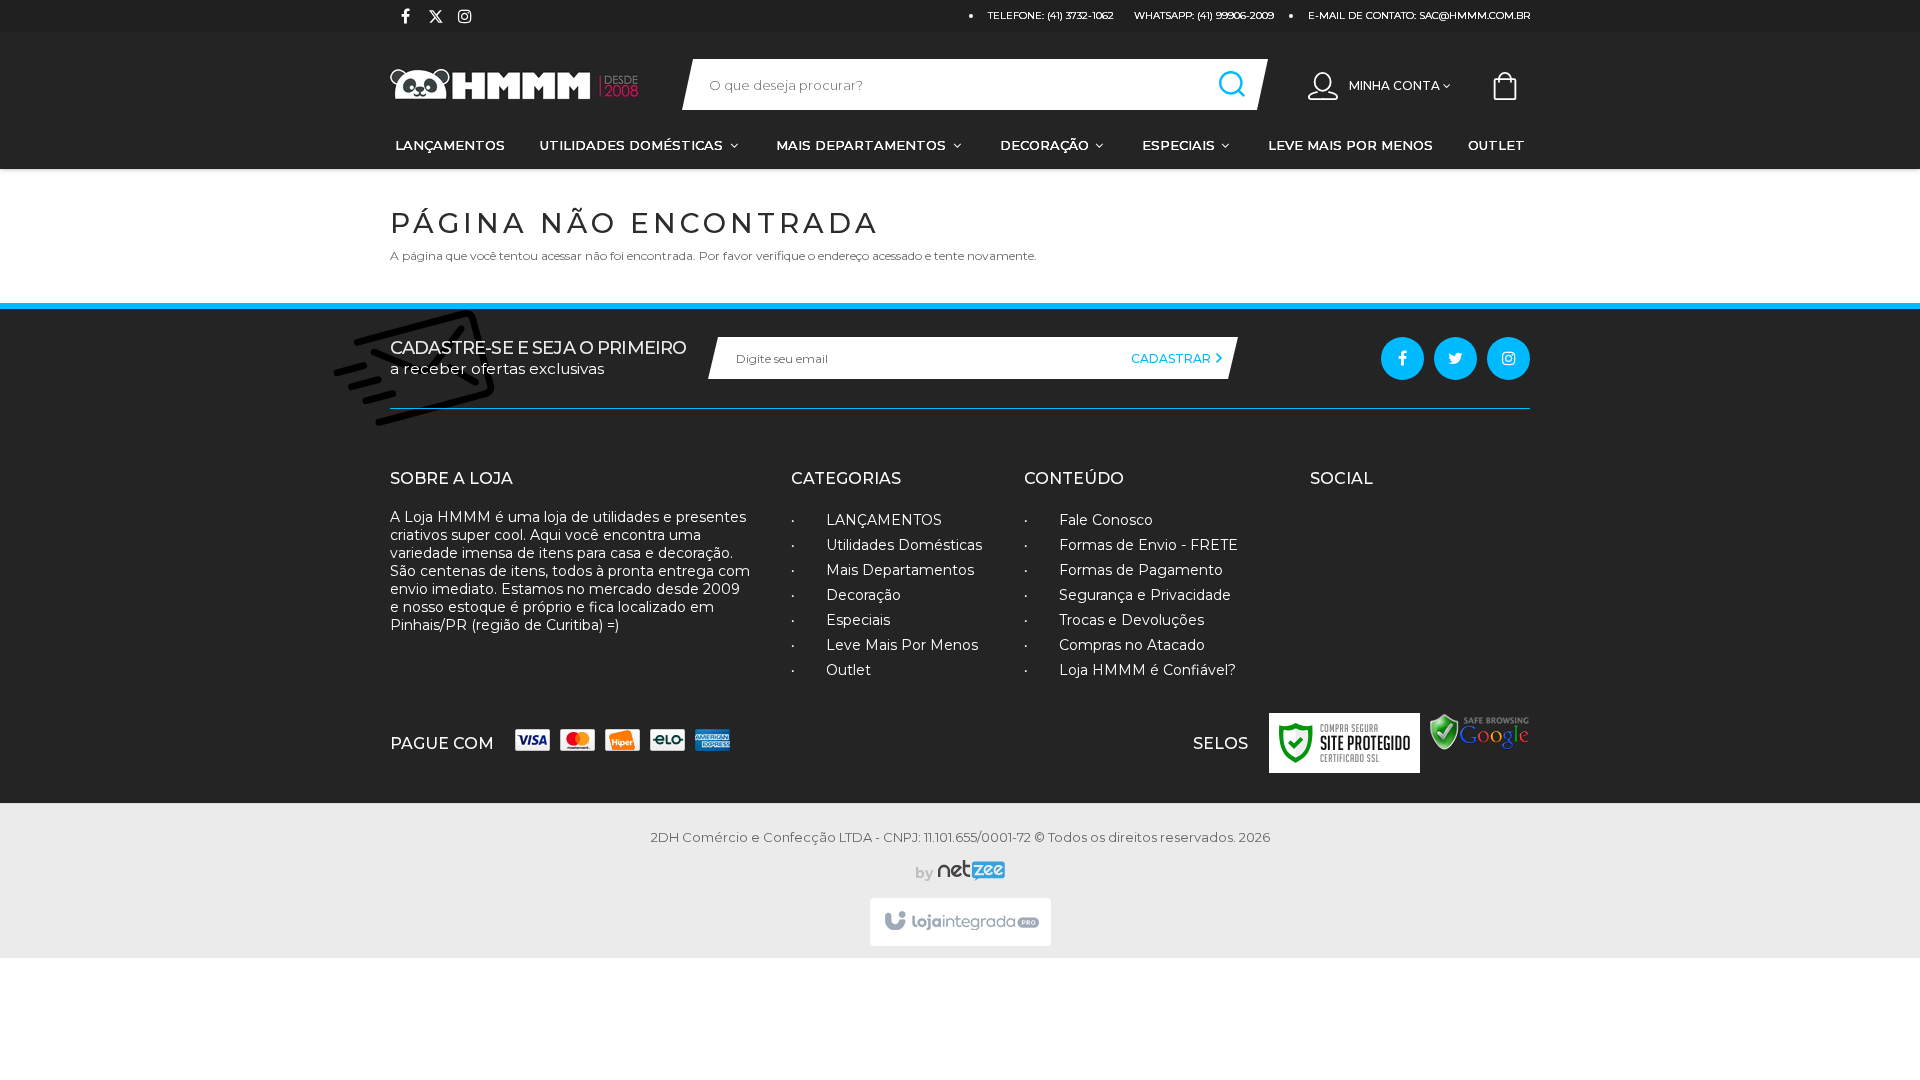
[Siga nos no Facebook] (405, 18)
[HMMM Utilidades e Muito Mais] (516, 84)
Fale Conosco (1106, 520)
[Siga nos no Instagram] (465, 18)
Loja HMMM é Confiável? (1147, 670)
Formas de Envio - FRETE (1148, 545)
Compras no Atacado (1132, 645)
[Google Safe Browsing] (1480, 731)
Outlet (848, 670)
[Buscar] (1232, 84)
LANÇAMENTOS (884, 520)
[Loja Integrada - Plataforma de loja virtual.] (960, 922)
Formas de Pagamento (1141, 570)
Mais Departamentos (900, 570)
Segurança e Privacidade (1145, 595)
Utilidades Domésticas (904, 545)
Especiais (858, 620)
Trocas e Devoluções (1131, 620)
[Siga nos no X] (435, 18)
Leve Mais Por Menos (902, 645)
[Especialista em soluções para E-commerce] (969, 873)
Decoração (863, 595)
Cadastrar (1172, 358)
